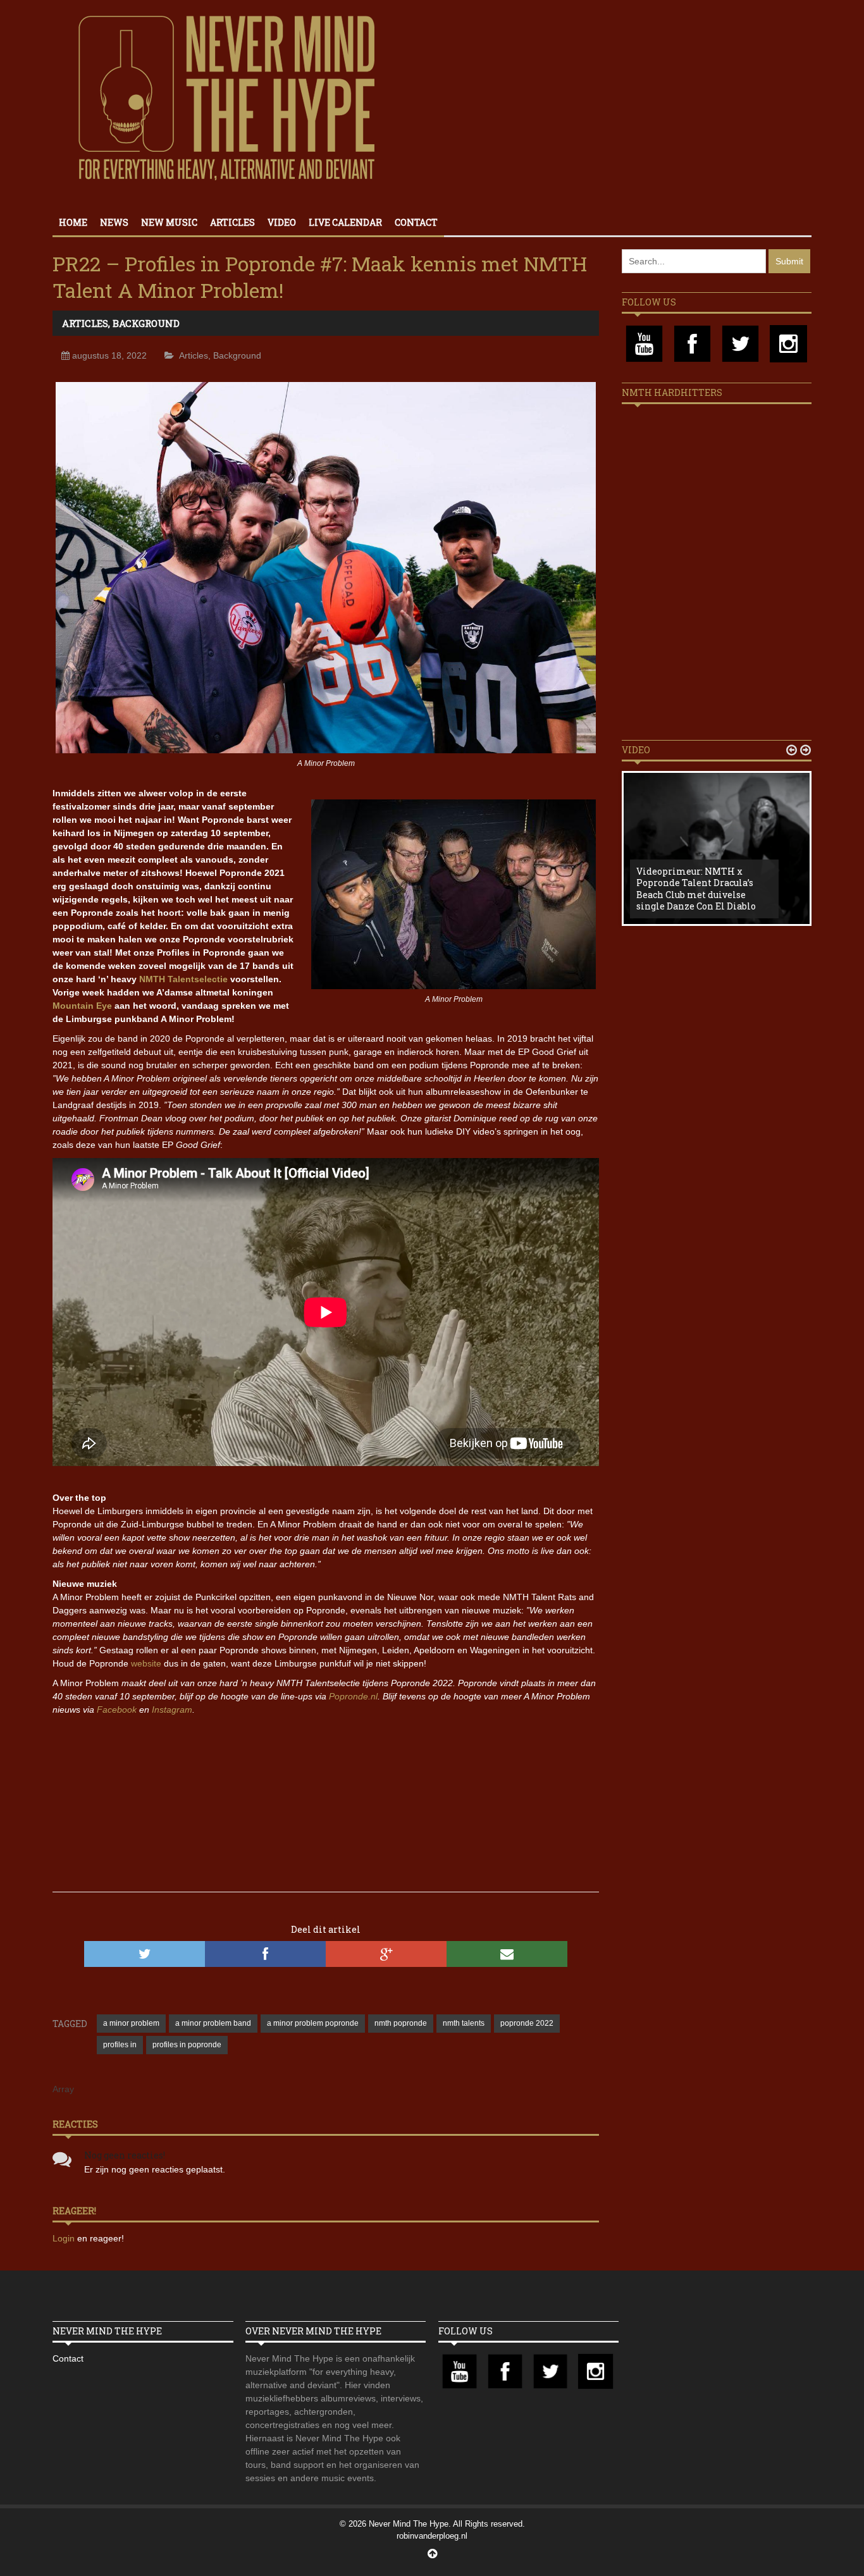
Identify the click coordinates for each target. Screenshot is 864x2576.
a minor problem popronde (313, 2023)
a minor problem (131, 2023)
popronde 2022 (527, 2023)
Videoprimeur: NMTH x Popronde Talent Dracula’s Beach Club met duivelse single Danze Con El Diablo (696, 889)
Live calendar (345, 222)
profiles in (120, 2045)
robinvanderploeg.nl (432, 2536)
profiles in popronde (187, 2045)
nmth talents (464, 2023)
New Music (169, 222)
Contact (416, 222)
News (114, 222)
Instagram (172, 1710)
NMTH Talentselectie (183, 979)
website (146, 1663)
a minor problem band (213, 2023)
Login (65, 2238)
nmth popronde (401, 2023)
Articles (232, 222)
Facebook (117, 1710)
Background (146, 323)
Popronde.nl (353, 1696)
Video (282, 222)
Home (73, 222)
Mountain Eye (82, 1006)
